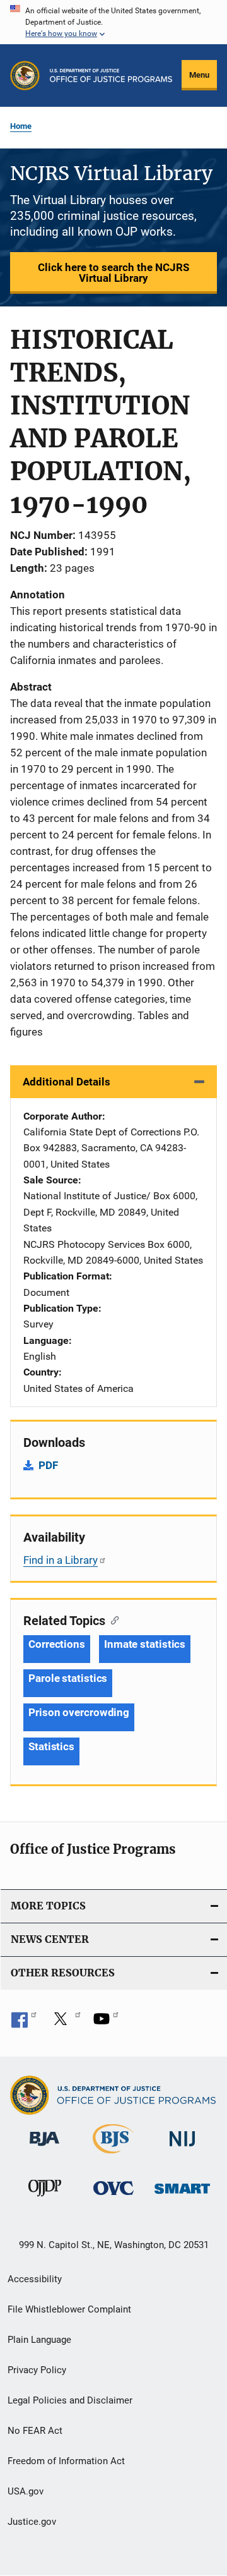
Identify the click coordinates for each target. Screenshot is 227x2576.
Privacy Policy (37, 2370)
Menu (199, 75)
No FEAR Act (35, 2431)
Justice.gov (32, 2522)
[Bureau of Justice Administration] (44, 2148)
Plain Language (39, 2340)
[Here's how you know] (113, 22)
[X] (65, 2023)
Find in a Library (61, 1560)
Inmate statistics (145, 1644)
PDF (48, 1465)
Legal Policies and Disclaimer (70, 2400)
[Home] (111, 76)
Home (21, 126)
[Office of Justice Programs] (25, 76)
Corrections (57, 1644)
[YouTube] (106, 2023)
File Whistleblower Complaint (69, 2309)
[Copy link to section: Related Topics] (112, 1619)
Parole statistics (68, 1678)
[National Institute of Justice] (182, 2149)
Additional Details (67, 1082)
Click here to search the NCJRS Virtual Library (113, 273)
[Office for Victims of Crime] (113, 2197)
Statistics (51, 1746)
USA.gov (26, 2491)
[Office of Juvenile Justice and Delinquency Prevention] (45, 2199)
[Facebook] (24, 2023)
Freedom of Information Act (66, 2461)
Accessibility (35, 2279)
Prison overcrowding (79, 1712)
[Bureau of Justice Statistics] (113, 2156)
